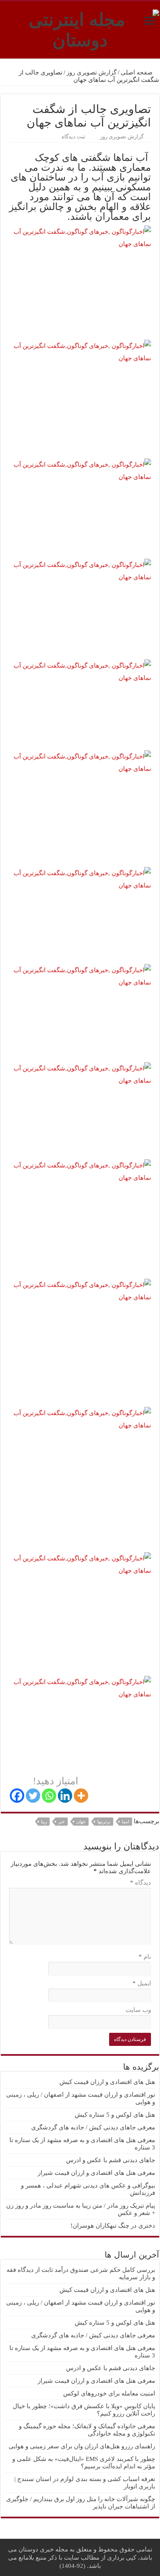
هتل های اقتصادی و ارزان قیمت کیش (107, 2082)
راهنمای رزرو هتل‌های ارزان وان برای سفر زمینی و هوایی (82, 2446)
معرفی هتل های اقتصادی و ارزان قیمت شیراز (96, 2173)
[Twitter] (33, 1796)
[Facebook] (17, 1796)
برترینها (104, 1822)
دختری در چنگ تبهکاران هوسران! (113, 2226)
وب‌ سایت (138, 2010)
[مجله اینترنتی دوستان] (80, 28)
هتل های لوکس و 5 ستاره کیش (115, 2115)
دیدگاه (141, 1883)
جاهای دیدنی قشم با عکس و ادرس (111, 2160)
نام (145, 1957)
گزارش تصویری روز (91, 72)
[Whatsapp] (49, 1796)
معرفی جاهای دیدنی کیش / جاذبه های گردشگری (93, 2127)
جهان (81, 1822)
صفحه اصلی (137, 72)
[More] (81, 1796)
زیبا (44, 1822)
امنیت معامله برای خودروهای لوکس (109, 2393)
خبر (62, 1822)
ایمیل (142, 1983)
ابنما (126, 1822)
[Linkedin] (65, 1796)
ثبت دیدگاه (73, 137)
